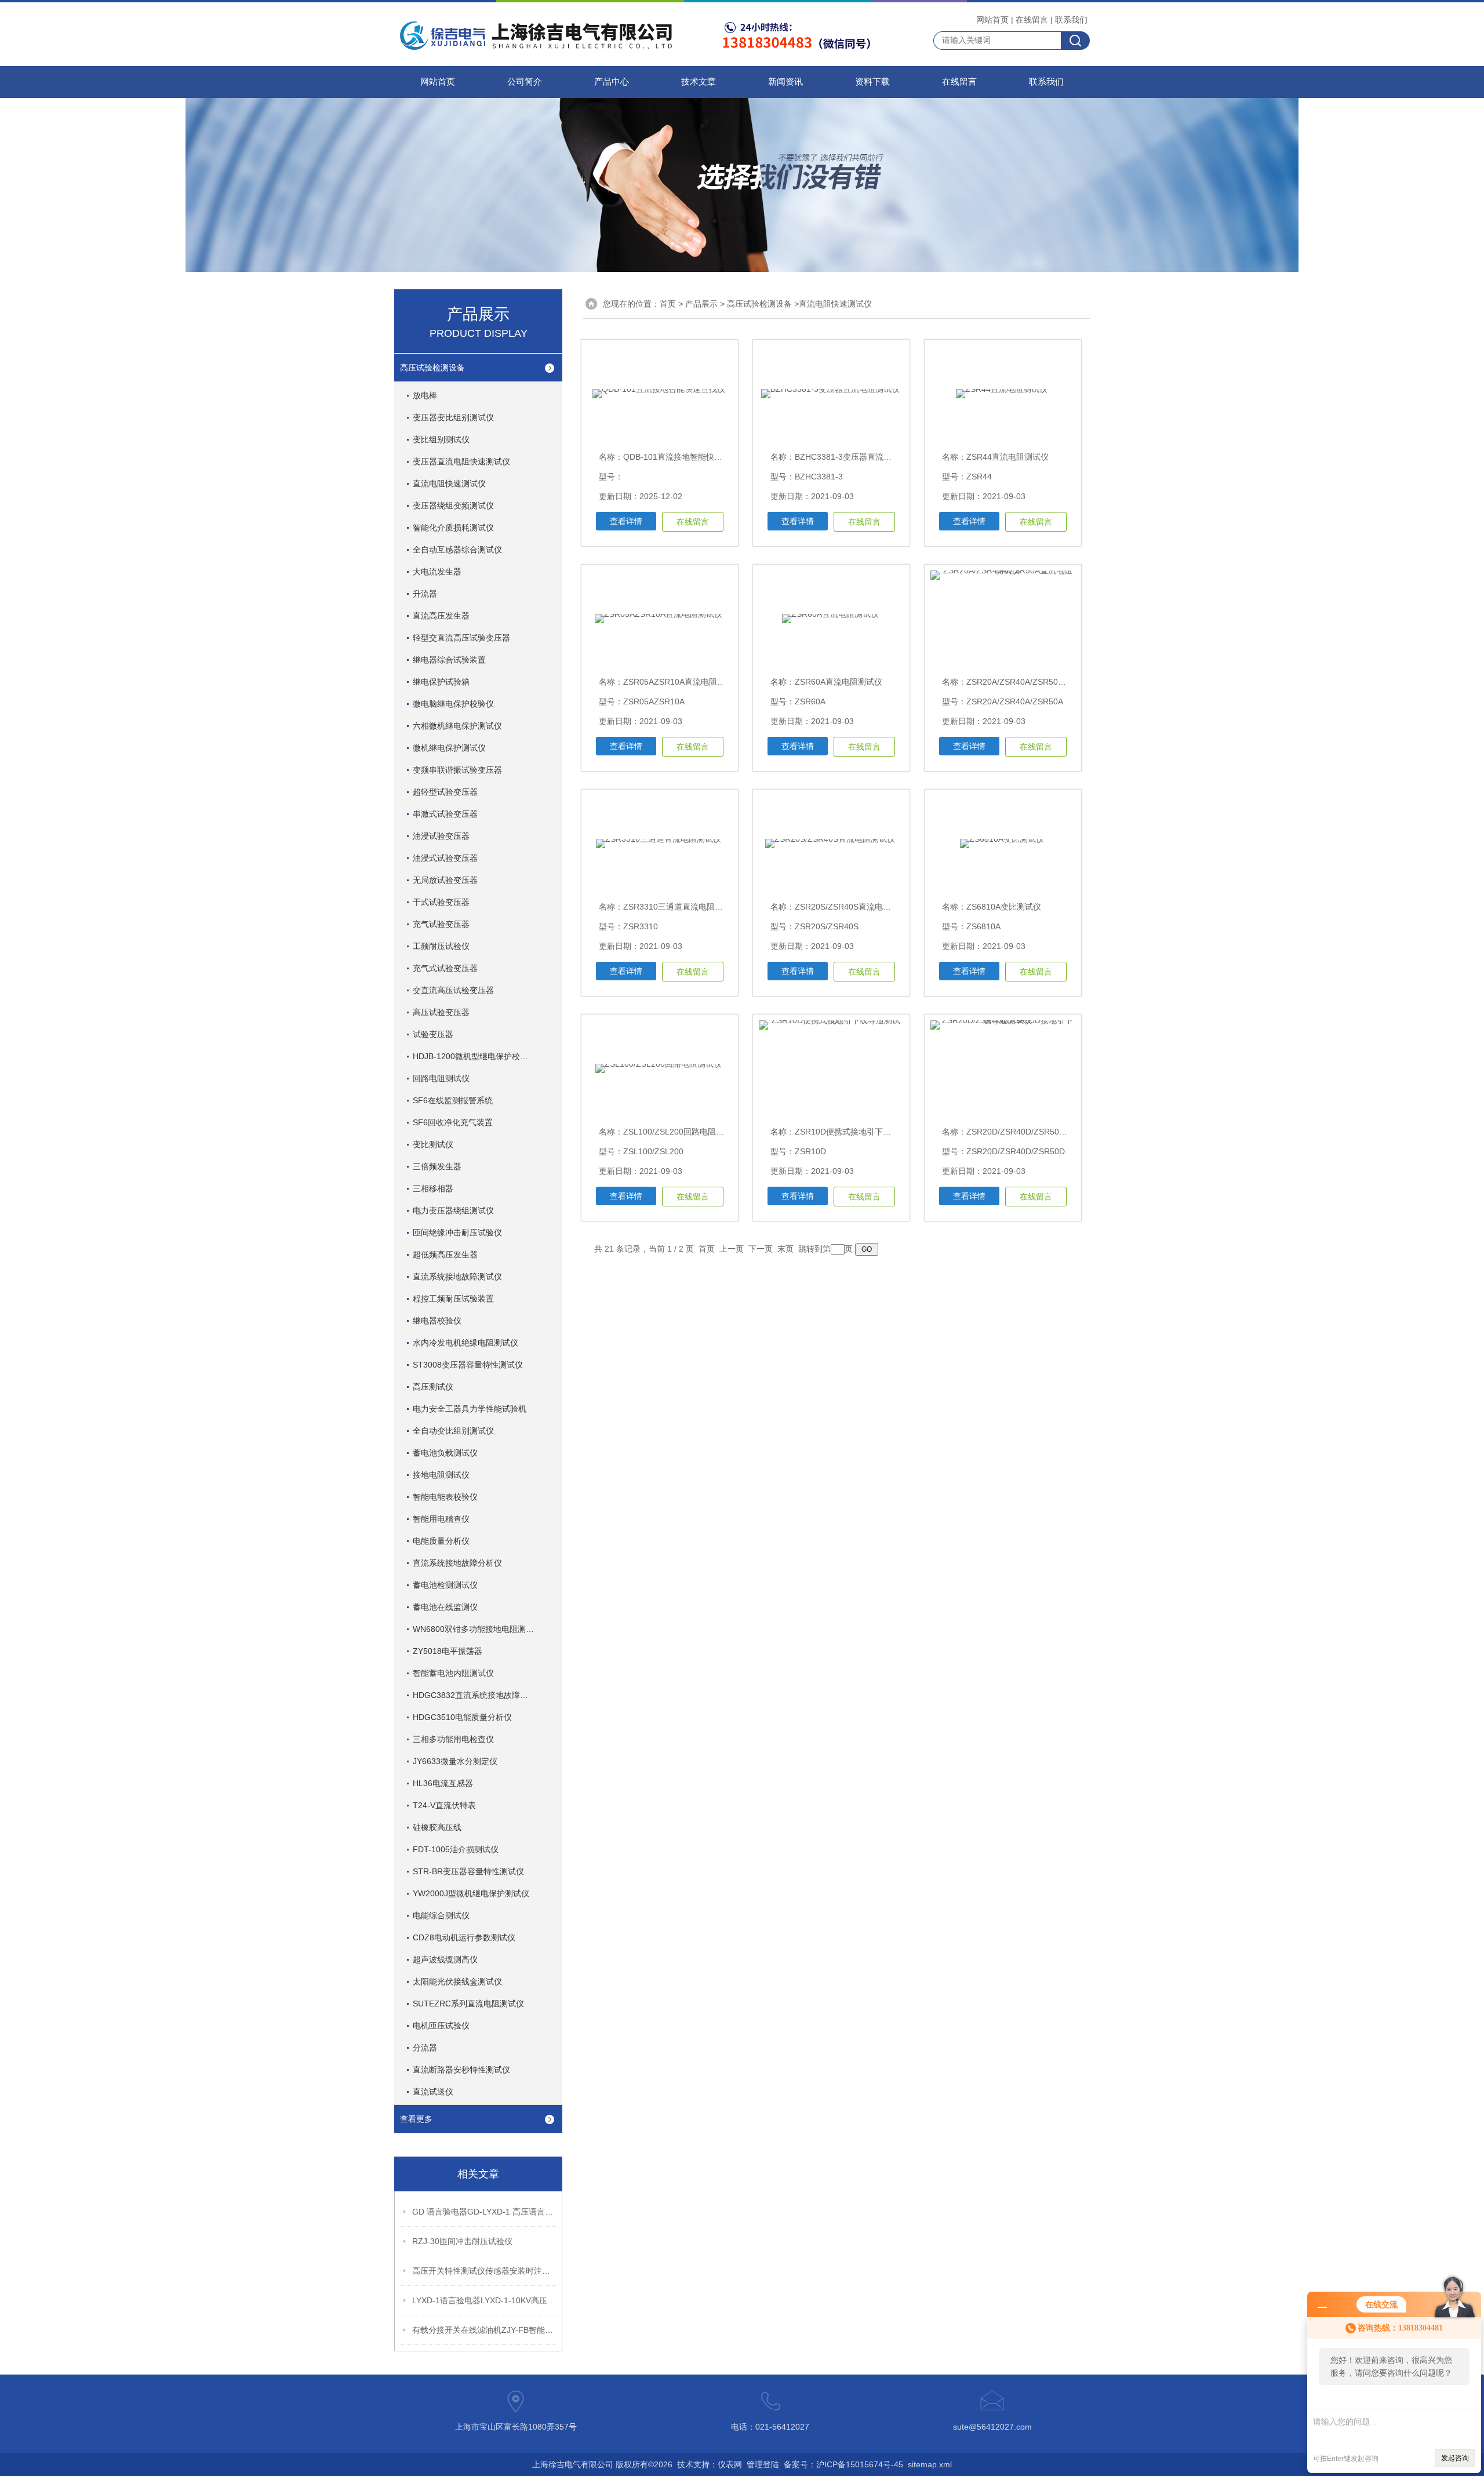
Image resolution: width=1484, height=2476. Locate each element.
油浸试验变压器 (441, 836)
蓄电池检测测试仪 (445, 1585)
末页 (785, 1249)
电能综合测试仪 (441, 1915)
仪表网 (730, 2464)
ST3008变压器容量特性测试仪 (468, 1365)
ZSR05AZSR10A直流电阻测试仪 (682, 682)
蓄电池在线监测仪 (445, 1607)
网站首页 (992, 20)
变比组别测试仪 (441, 439)
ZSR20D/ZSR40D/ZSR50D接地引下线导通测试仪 (1056, 1132)
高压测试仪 (433, 1387)
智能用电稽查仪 (441, 1519)
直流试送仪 (433, 2092)
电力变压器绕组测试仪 (453, 1210)
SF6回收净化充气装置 (453, 1122)
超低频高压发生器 (445, 1255)
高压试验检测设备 (432, 368)
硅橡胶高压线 (437, 1827)
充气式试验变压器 (445, 968)
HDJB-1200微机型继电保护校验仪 (474, 1056)
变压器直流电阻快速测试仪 (461, 461)
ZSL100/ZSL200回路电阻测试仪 (682, 1132)
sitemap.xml (930, 2464)
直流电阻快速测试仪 (449, 483)
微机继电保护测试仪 (449, 748)
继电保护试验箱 (441, 682)
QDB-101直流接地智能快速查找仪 (685, 457)
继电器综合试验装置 (449, 660)
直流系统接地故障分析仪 (457, 1563)
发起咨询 (1455, 2458)
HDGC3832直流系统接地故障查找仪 (479, 1695)
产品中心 (612, 82)
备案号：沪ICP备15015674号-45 (843, 2464)
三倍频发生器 (437, 1166)
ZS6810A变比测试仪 (1004, 907)
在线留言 (1032, 20)
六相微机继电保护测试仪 (457, 726)
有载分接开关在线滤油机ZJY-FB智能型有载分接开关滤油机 (485, 2330)
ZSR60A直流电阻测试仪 (839, 682)
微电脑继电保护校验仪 (453, 704)
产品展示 (701, 304)
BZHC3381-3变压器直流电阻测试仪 (859, 457)
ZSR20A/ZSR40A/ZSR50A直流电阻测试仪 (1043, 682)
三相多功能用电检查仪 (453, 1739)
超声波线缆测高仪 (445, 1959)
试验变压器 (433, 1034)
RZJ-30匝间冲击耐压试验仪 (462, 2241)
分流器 (425, 2048)
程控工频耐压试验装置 (453, 1299)
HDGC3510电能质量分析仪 (462, 1717)
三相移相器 (433, 1188)
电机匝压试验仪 (441, 2026)
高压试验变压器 (441, 1012)
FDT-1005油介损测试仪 (456, 1849)
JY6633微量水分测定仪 (455, 1761)
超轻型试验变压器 (445, 792)
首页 (668, 304)
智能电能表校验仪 (445, 1497)
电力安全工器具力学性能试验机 (470, 1409)
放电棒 (425, 395)
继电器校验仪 (437, 1321)
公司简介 (525, 82)
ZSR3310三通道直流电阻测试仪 (681, 907)
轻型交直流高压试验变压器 (461, 638)
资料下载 (872, 82)
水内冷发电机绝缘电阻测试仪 (465, 1343)
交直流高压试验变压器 (453, 990)
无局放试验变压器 (445, 880)
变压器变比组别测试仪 (453, 417)
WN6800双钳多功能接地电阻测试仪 (477, 1629)
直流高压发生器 (441, 616)
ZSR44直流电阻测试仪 (1007, 457)
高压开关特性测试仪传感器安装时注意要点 (485, 2271)
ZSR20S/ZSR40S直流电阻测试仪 (855, 907)
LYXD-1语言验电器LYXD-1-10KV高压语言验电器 (485, 2300)
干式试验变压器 (441, 902)
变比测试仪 (433, 1144)
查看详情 (626, 521)
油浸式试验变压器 (445, 858)
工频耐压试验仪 (441, 946)
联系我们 (1071, 20)
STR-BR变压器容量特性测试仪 (468, 1871)
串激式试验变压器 (445, 814)
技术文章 (699, 82)
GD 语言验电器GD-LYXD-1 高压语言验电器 (485, 2212)
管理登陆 (763, 2464)
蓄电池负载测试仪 (445, 1453)
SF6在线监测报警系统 (453, 1100)
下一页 (761, 1249)
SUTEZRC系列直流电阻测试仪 (468, 2004)
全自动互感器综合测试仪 (457, 550)
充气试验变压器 (441, 924)
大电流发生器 (437, 572)
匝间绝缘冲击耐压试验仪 (457, 1232)
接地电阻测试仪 (441, 1475)
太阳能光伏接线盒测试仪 (457, 1981)
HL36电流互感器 (443, 1783)
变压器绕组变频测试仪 (453, 506)
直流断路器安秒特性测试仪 (461, 2070)
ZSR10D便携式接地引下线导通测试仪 (863, 1132)
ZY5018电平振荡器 (448, 1651)
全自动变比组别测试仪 (453, 1431)
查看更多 (416, 2119)
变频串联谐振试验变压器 (457, 770)
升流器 (425, 594)
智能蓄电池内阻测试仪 (453, 1673)
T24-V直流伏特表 (444, 1805)
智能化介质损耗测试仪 (453, 528)
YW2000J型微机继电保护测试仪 (471, 1893)
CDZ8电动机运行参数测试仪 (464, 1937)
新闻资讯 (785, 82)
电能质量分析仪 (441, 1541)
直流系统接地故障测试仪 (457, 1277)
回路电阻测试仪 (441, 1078)
